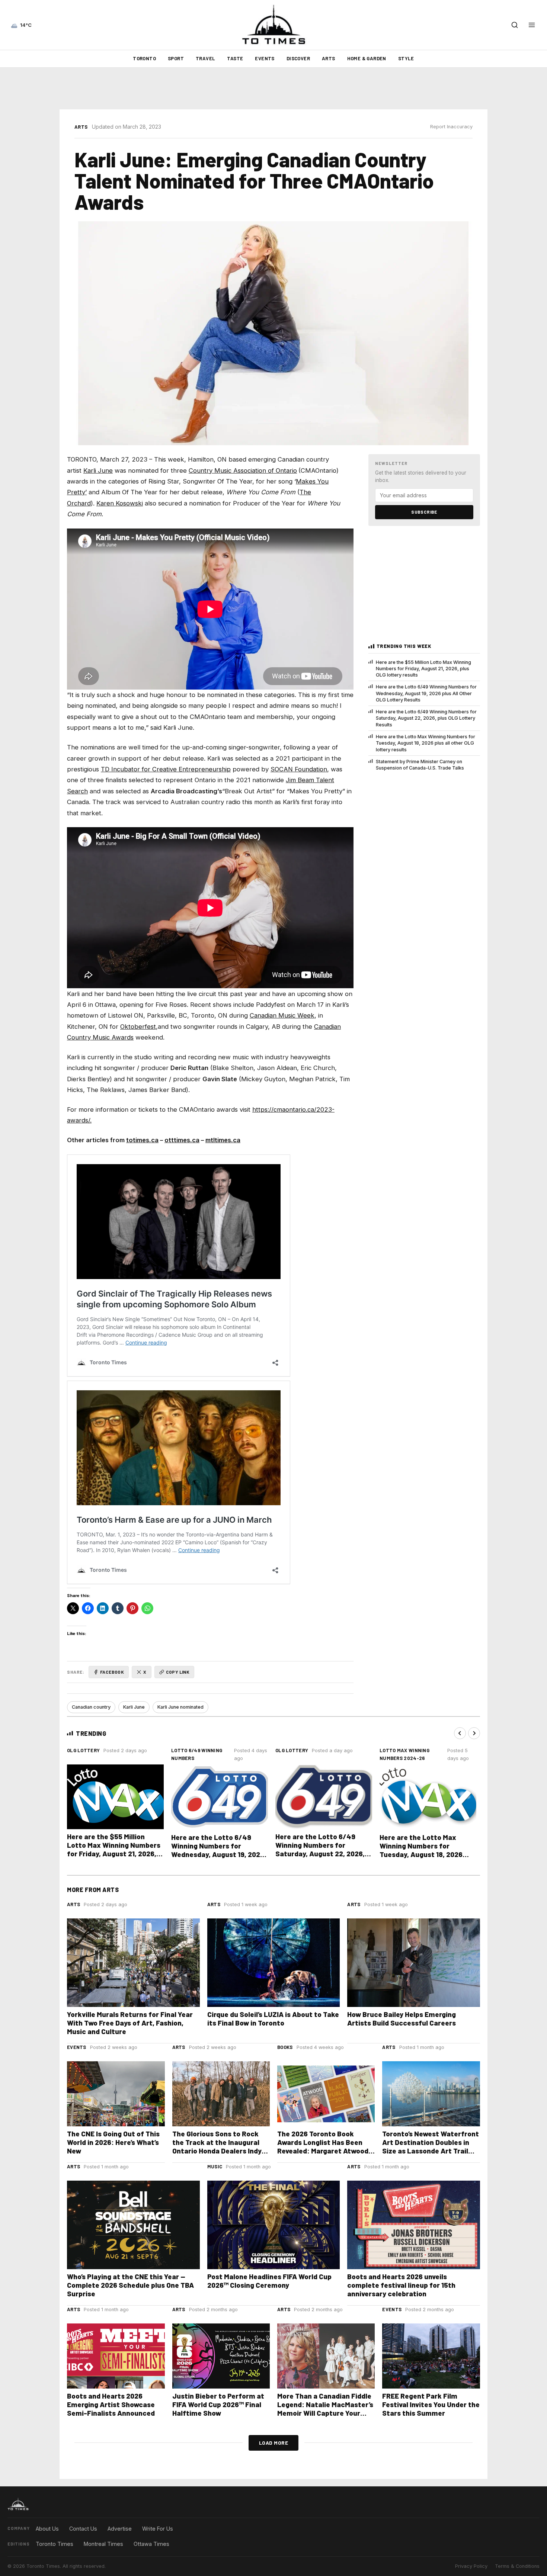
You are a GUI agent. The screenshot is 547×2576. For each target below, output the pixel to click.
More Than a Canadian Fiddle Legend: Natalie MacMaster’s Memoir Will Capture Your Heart (325, 2409)
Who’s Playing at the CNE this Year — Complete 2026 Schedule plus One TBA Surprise (130, 2285)
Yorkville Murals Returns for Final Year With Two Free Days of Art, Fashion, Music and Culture (130, 2023)
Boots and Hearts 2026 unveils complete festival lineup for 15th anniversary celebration (401, 2285)
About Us (47, 2529)
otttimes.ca (182, 1140)
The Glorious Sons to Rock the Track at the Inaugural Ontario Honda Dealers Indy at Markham (217, 2146)
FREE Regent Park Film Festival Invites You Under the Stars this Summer (431, 2404)
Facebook (112, 1672)
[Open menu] (532, 25)
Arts (329, 58)
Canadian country (91, 1707)
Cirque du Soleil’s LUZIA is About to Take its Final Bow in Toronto (273, 2018)
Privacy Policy (471, 2566)
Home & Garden (367, 58)
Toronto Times (55, 2544)
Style (406, 58)
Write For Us (158, 2529)
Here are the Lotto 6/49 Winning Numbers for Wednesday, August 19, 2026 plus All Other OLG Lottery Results (426, 693)
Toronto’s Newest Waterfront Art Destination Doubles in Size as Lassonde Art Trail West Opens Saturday (431, 2146)
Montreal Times (103, 2544)
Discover (298, 58)
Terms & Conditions (517, 2566)
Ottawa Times (151, 2544)
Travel (205, 58)
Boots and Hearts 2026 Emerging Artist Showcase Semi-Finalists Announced (111, 2404)
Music (215, 2167)
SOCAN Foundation (299, 769)
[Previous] (460, 1733)
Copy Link (178, 1672)
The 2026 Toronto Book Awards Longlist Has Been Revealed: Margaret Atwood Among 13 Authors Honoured (324, 2146)
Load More (274, 2443)
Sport (176, 58)
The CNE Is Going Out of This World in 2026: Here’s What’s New (113, 2142)
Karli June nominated (180, 1707)
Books (285, 2047)
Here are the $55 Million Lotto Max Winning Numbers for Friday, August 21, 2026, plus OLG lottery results (423, 669)
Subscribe (424, 512)
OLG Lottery (83, 1750)
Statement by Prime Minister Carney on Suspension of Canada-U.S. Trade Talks (420, 765)
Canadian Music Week (282, 1015)
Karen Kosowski (120, 503)
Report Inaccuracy (451, 127)
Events (265, 58)
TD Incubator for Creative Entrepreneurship (166, 769)
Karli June (98, 470)
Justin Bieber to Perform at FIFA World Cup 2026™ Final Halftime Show (218, 2404)
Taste (235, 58)
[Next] (474, 1733)
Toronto (144, 58)
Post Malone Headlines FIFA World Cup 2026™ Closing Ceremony (269, 2281)
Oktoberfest (138, 1027)
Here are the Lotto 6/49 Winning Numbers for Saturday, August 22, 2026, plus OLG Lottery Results (426, 718)
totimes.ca (142, 1140)
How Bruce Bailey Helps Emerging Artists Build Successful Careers (402, 2018)
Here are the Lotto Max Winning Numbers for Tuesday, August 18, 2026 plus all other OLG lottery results (426, 743)
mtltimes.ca (223, 1140)
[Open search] (515, 25)
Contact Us (83, 2529)
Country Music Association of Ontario (243, 470)
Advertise (120, 2529)
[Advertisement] (273, 89)
